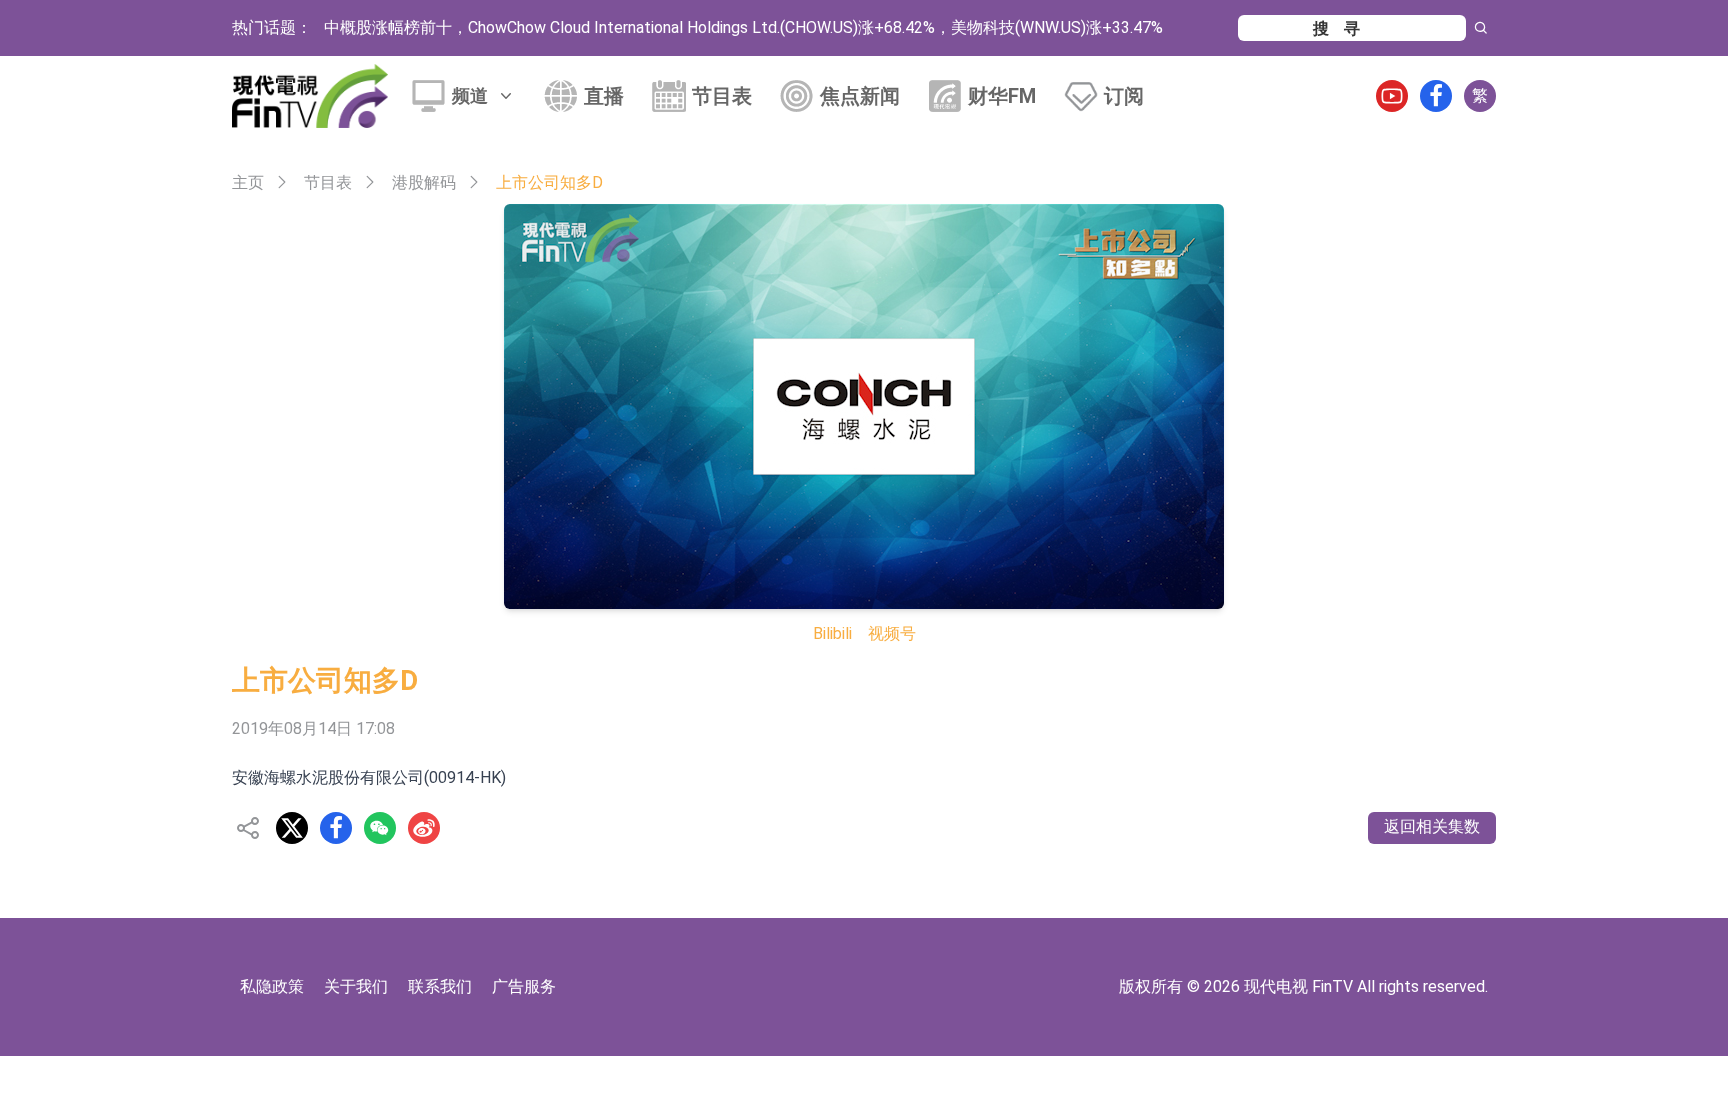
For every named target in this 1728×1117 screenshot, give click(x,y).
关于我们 (356, 986)
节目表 (722, 96)
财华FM (1002, 96)
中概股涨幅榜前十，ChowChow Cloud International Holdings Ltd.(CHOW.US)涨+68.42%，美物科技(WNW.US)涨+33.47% (743, 27)
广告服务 (524, 986)
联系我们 (440, 986)
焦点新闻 (860, 96)
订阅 (1124, 96)
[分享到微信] (380, 828)
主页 (248, 182)
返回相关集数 (1432, 826)
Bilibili (832, 633)
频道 (470, 95)
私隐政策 (272, 986)
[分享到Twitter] (292, 828)
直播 (604, 96)
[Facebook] (1436, 96)
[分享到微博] (424, 828)
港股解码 (424, 182)
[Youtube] (1392, 96)
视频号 (892, 633)
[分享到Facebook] (336, 828)
